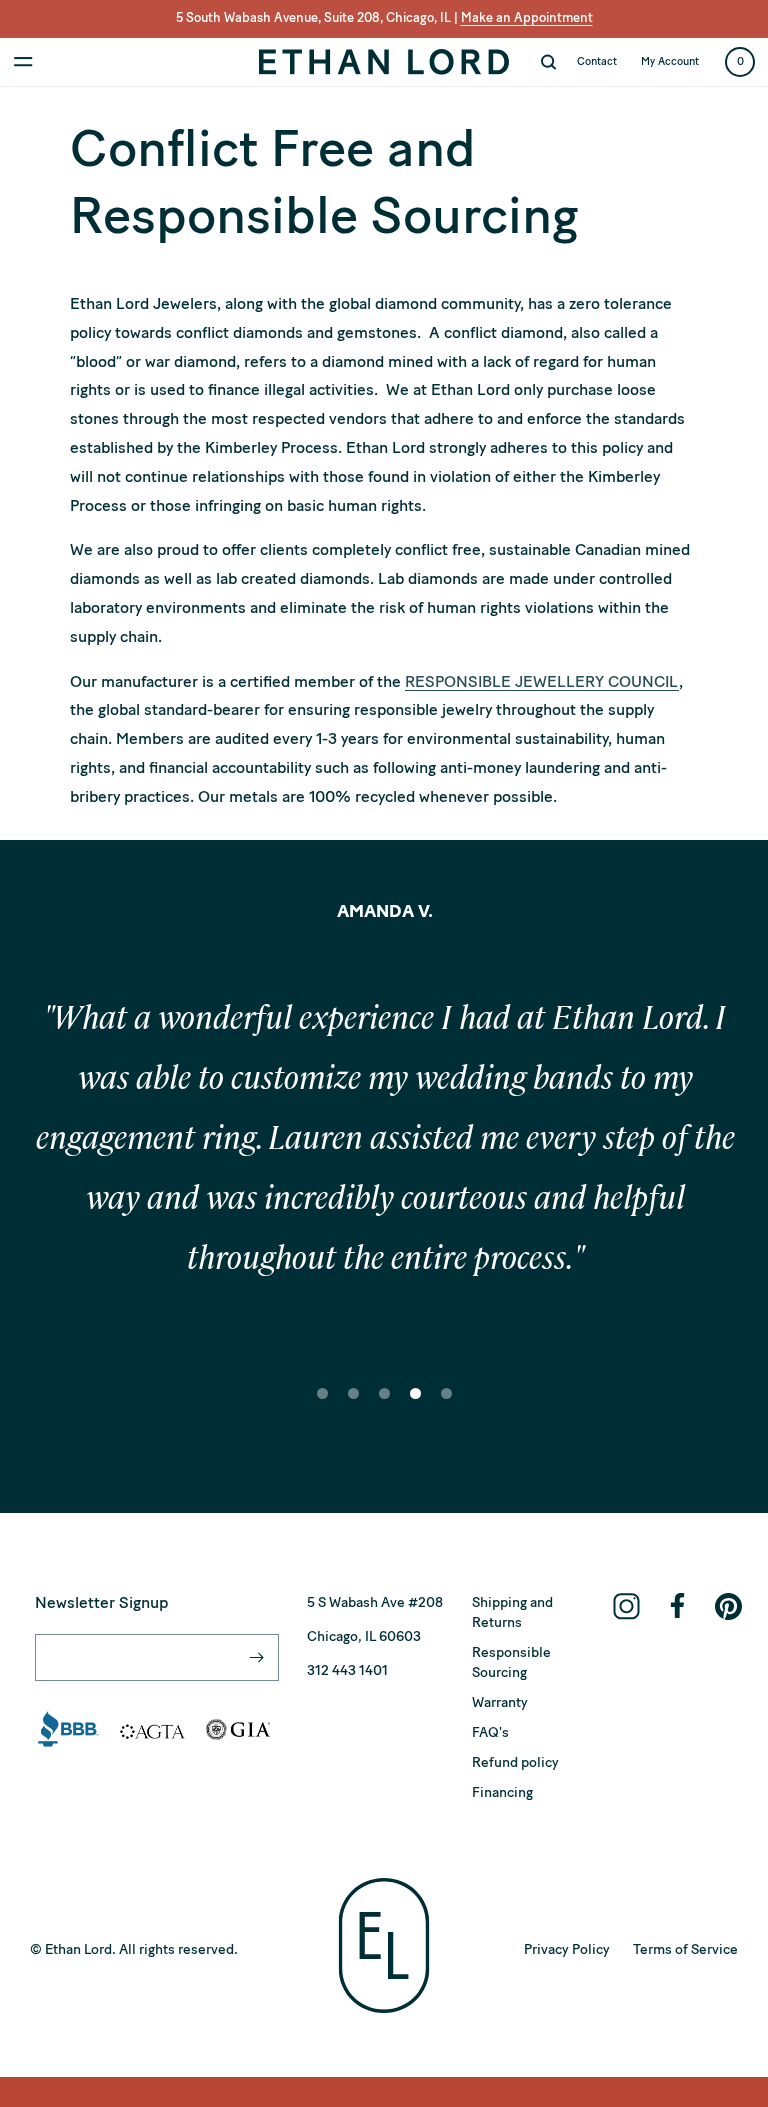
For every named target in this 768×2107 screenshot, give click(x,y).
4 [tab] (416, 1407)
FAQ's (490, 1732)
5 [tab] (447, 1407)
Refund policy (515, 1762)
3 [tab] (385, 1407)
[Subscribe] (256, 1657)
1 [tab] (323, 1407)
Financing (502, 1792)
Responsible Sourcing (511, 1662)
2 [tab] (354, 1407)
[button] (24, 62)
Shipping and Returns (512, 1612)
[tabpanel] (384, 1144)
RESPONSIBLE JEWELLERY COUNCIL (542, 681)
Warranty (500, 1702)
